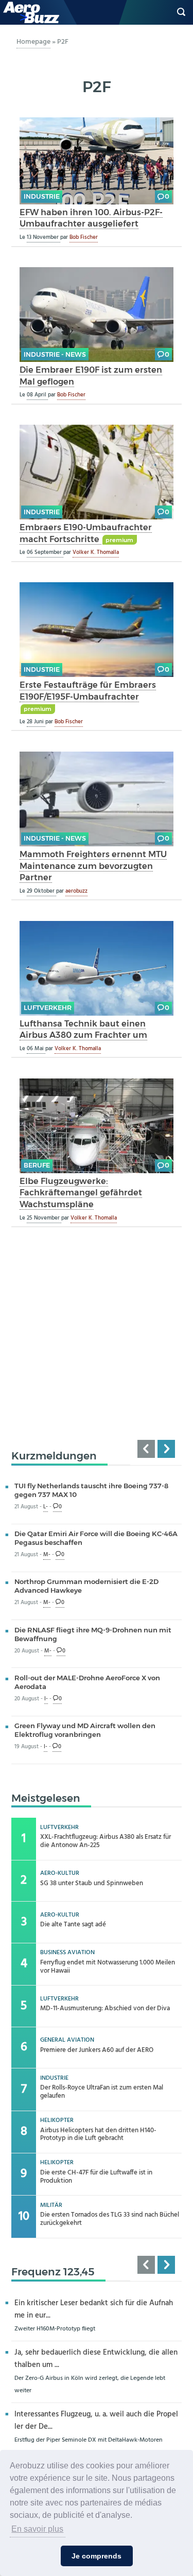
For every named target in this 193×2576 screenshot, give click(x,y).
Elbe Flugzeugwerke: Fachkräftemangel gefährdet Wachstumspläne (81, 1193)
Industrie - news (55, 354)
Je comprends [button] (97, 2556)
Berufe (37, 1165)
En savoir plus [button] (37, 2529)
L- (46, 1507)
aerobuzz (76, 891)
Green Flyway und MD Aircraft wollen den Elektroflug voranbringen (85, 1730)
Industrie (42, 196)
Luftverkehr (48, 1008)
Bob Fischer (84, 237)
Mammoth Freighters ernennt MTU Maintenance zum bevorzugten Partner (93, 866)
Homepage (33, 42)
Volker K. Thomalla (96, 552)
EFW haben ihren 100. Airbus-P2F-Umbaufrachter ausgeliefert (91, 218)
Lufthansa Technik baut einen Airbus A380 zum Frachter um (83, 1029)
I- (46, 1699)
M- (47, 1555)
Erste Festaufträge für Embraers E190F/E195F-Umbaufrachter (88, 691)
